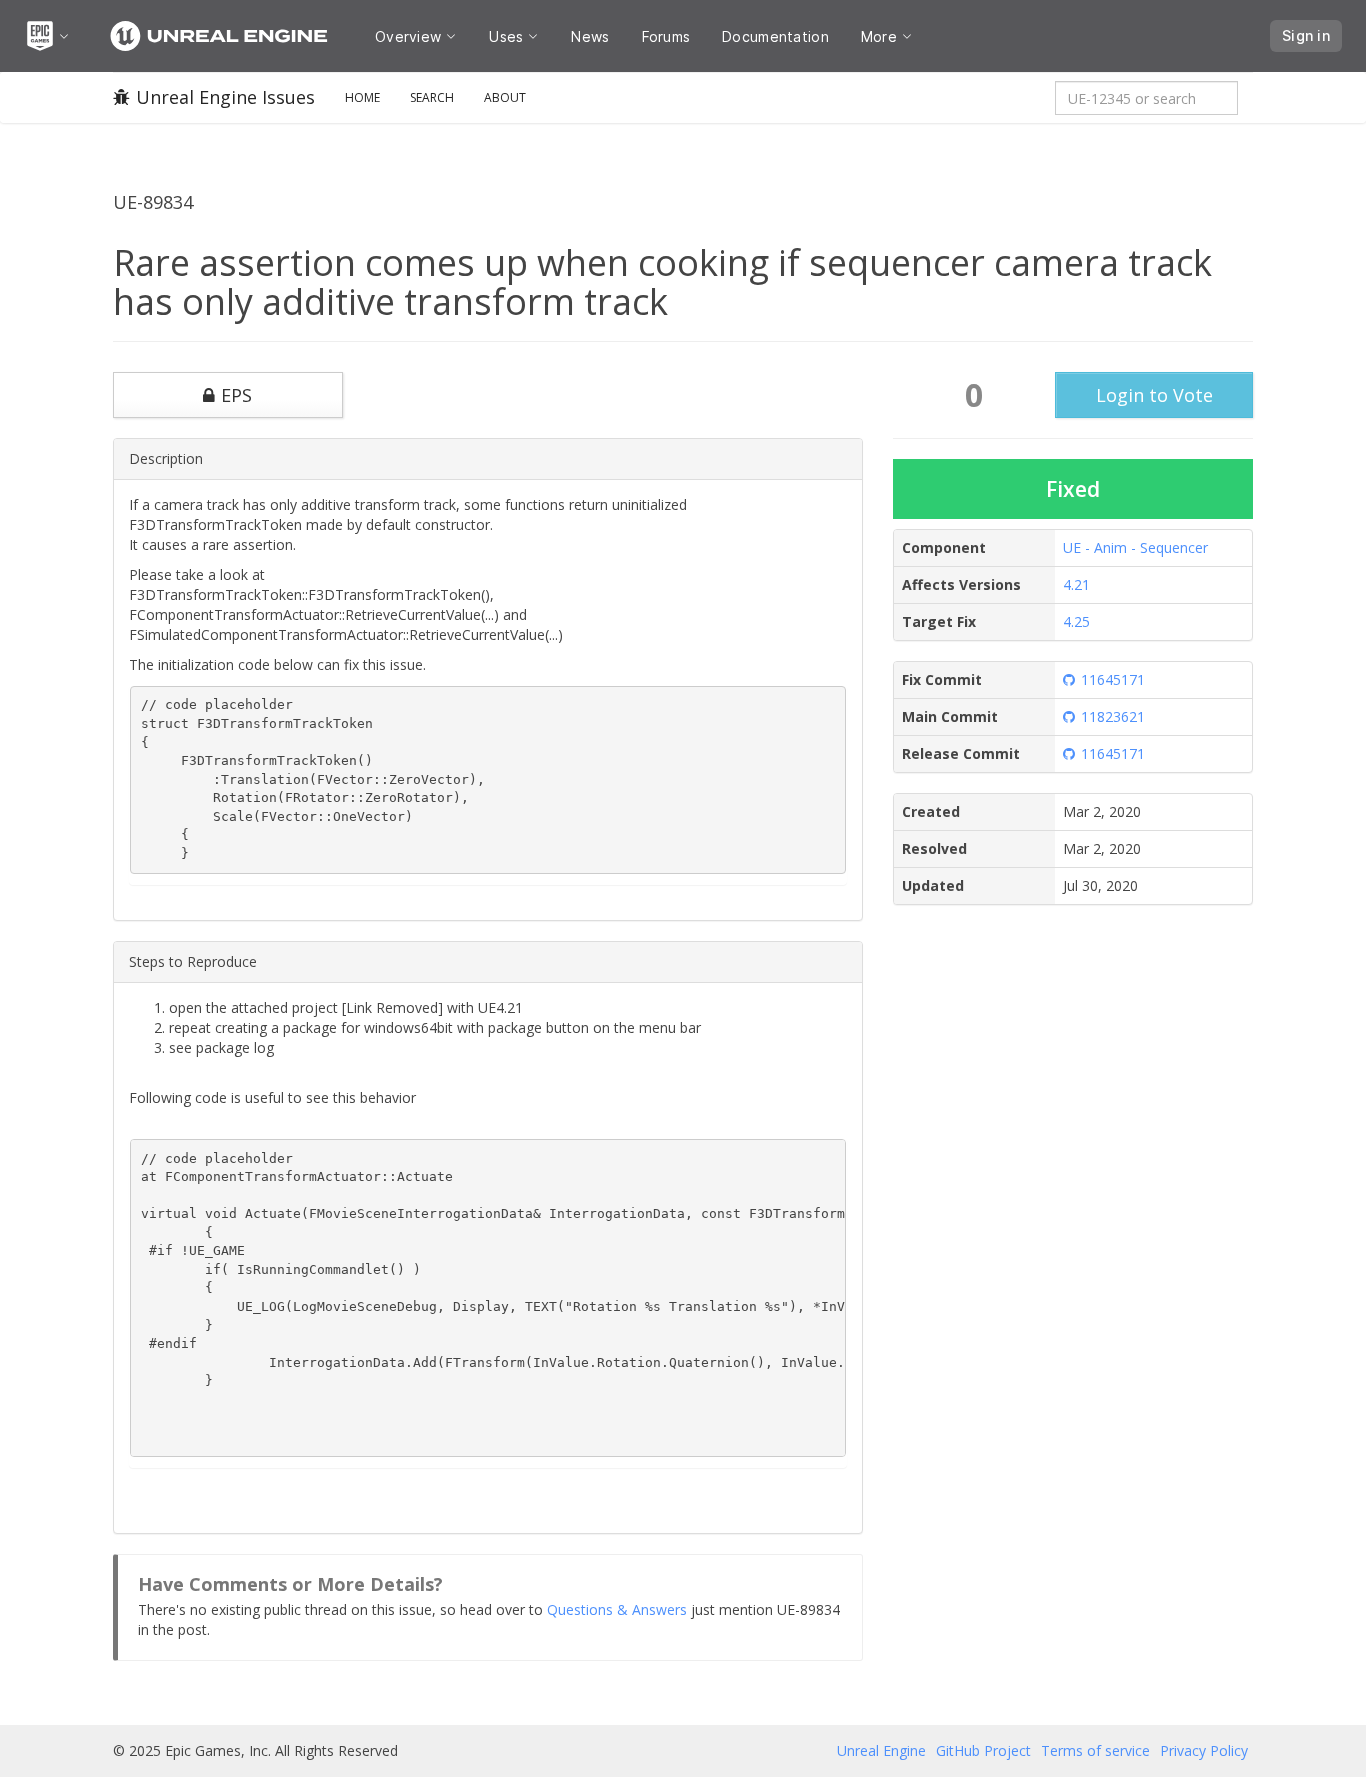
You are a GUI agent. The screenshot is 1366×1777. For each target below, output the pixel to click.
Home (362, 97)
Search (432, 97)
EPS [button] (236, 395)
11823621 (1113, 716)
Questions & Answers (617, 1609)
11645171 (1113, 679)
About (505, 97)
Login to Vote (1154, 395)
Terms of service (1095, 1750)
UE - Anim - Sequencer (1135, 547)
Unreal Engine (881, 1750)
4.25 (1076, 621)
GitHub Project (983, 1750)
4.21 (1076, 584)
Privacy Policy (1204, 1750)
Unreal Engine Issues (225, 97)
